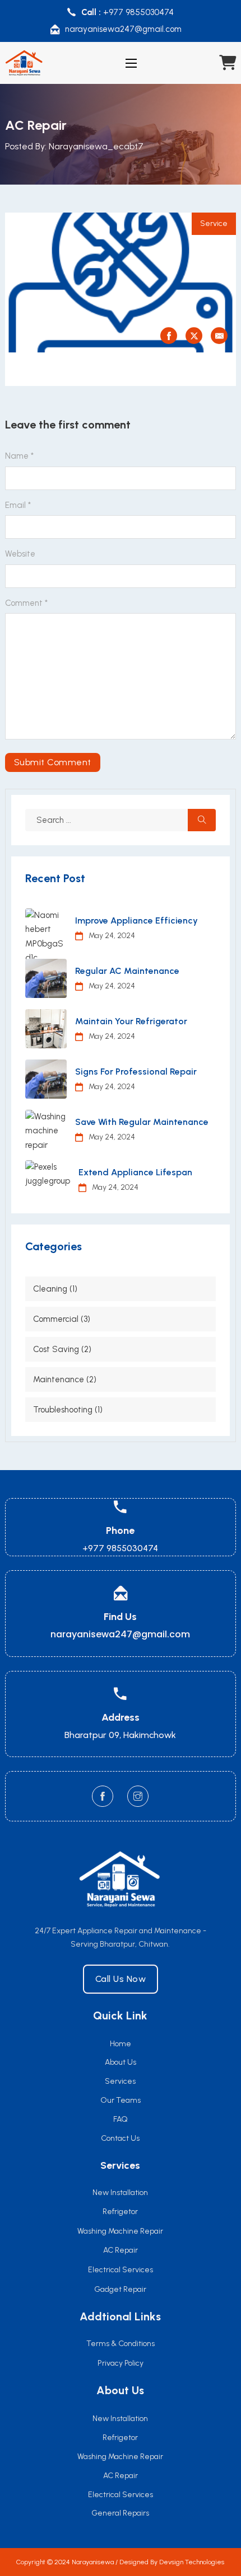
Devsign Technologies (192, 2562)
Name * (19, 456)
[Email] (219, 336)
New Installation (120, 2419)
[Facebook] (169, 336)
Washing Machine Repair (120, 2457)
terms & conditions (121, 2344)
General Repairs (120, 2513)
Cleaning (50, 1289)
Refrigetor (120, 2438)
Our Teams (121, 2100)
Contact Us (120, 2138)
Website (20, 554)
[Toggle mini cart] (228, 63)
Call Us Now (121, 1979)
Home (121, 2044)
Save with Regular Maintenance (142, 1122)
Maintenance (59, 1379)
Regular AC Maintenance (127, 971)
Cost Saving (56, 1349)
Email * (18, 505)
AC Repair (121, 2476)
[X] (194, 336)
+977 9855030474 (138, 12)
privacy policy (121, 2363)
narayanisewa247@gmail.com (123, 29)
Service (214, 223)
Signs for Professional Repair (136, 1072)
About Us (121, 2062)
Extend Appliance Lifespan (135, 1172)
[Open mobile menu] (131, 63)
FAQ (121, 2119)
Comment (26, 603)
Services (120, 2081)
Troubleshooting (63, 1410)
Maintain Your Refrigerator (131, 1021)
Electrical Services (121, 2495)
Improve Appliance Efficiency (136, 920)
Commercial (56, 1319)
